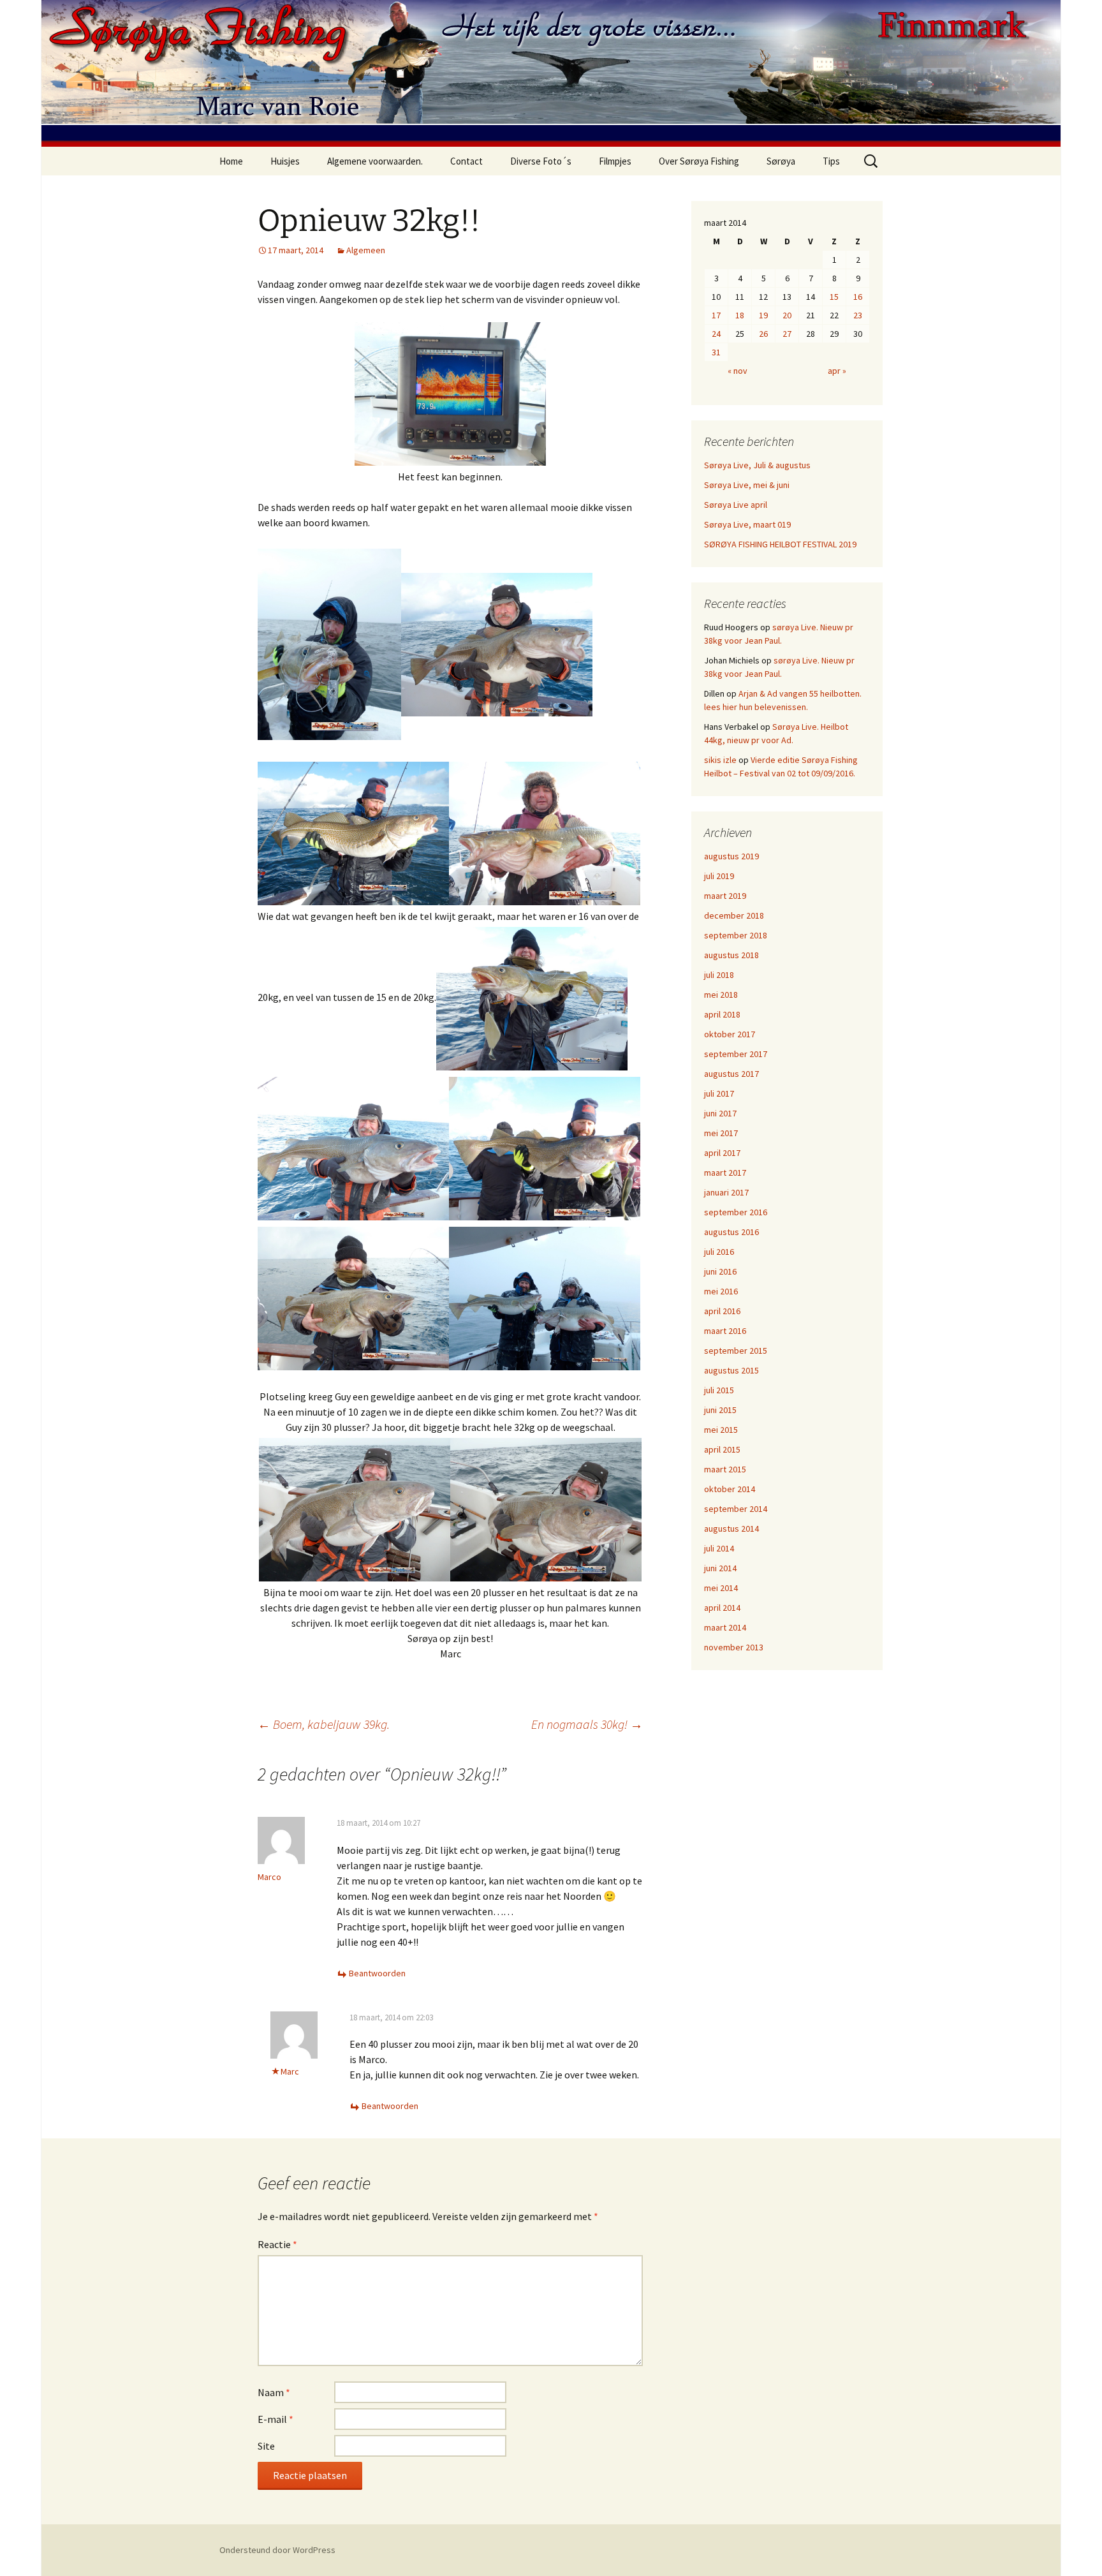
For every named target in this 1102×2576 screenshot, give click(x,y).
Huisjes (285, 161)
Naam (274, 2392)
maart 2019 (725, 896)
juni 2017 (720, 1113)
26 (763, 334)
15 (834, 297)
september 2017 (736, 1054)
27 (787, 334)
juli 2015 (719, 1390)
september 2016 (736, 1212)
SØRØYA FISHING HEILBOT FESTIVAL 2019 (780, 544)
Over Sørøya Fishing (699, 161)
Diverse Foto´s (541, 161)
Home (231, 161)
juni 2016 (720, 1271)
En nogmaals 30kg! (587, 1724)
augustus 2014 (731, 1529)
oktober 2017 (730, 1034)
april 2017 (722, 1153)
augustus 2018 (731, 955)
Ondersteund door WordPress (277, 2550)
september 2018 (736, 935)
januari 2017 (726, 1192)
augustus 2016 (731, 1232)
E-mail (275, 2419)
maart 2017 (725, 1173)
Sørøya (781, 161)
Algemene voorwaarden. (375, 161)
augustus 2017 (731, 1074)
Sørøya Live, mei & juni (747, 485)
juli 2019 (719, 876)
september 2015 (736, 1351)
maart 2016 (725, 1331)
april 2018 (722, 1014)
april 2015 (722, 1449)
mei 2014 (721, 1588)
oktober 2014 (730, 1489)
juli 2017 (719, 1093)
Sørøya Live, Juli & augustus (757, 465)
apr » (837, 371)
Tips (831, 161)
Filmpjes (615, 161)
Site (266, 2446)
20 (787, 315)
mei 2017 (721, 1133)
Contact (467, 161)
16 (858, 297)
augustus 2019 (731, 856)
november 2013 (734, 1647)
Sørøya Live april (736, 505)
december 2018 (734, 915)
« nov (738, 371)
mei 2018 (721, 995)
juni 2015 (720, 1410)
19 (763, 315)
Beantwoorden (377, 1973)
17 (716, 315)
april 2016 (722, 1311)
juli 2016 (719, 1252)
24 (716, 334)
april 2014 (722, 1608)
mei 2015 (721, 1430)
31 (716, 352)
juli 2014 (719, 1548)
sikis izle (720, 760)
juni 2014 (720, 1568)
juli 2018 (719, 975)
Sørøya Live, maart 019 (747, 524)
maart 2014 (725, 1627)
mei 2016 (721, 1291)
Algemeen (366, 250)
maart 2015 (725, 1469)
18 (740, 315)
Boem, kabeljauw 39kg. (324, 1724)
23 (858, 315)
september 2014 (736, 1509)
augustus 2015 (731, 1370)
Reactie (277, 2244)
